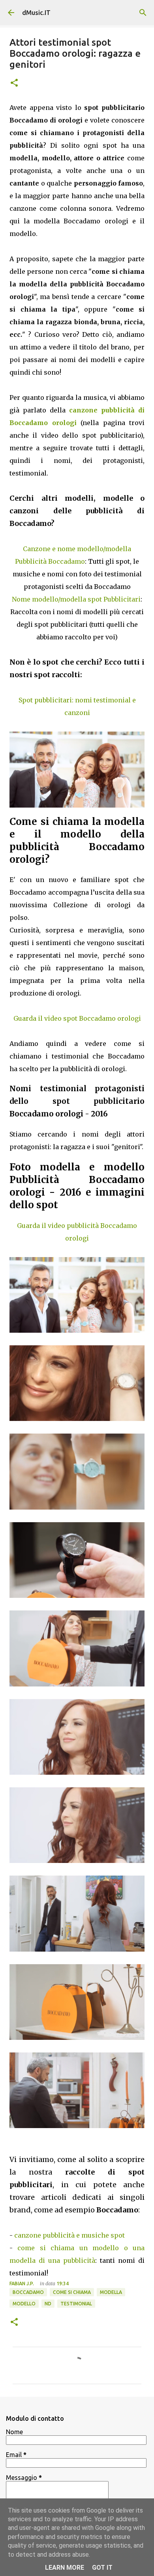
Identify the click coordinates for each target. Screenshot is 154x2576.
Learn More (65, 2568)
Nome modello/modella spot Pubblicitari (76, 599)
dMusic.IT (36, 13)
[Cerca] (143, 13)
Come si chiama (72, 2292)
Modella (111, 2292)
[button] (14, 83)
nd (48, 2304)
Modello (24, 2304)
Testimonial (76, 2304)
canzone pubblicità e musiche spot (69, 2235)
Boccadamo (28, 2292)
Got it (102, 2568)
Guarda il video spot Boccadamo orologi (77, 1018)
